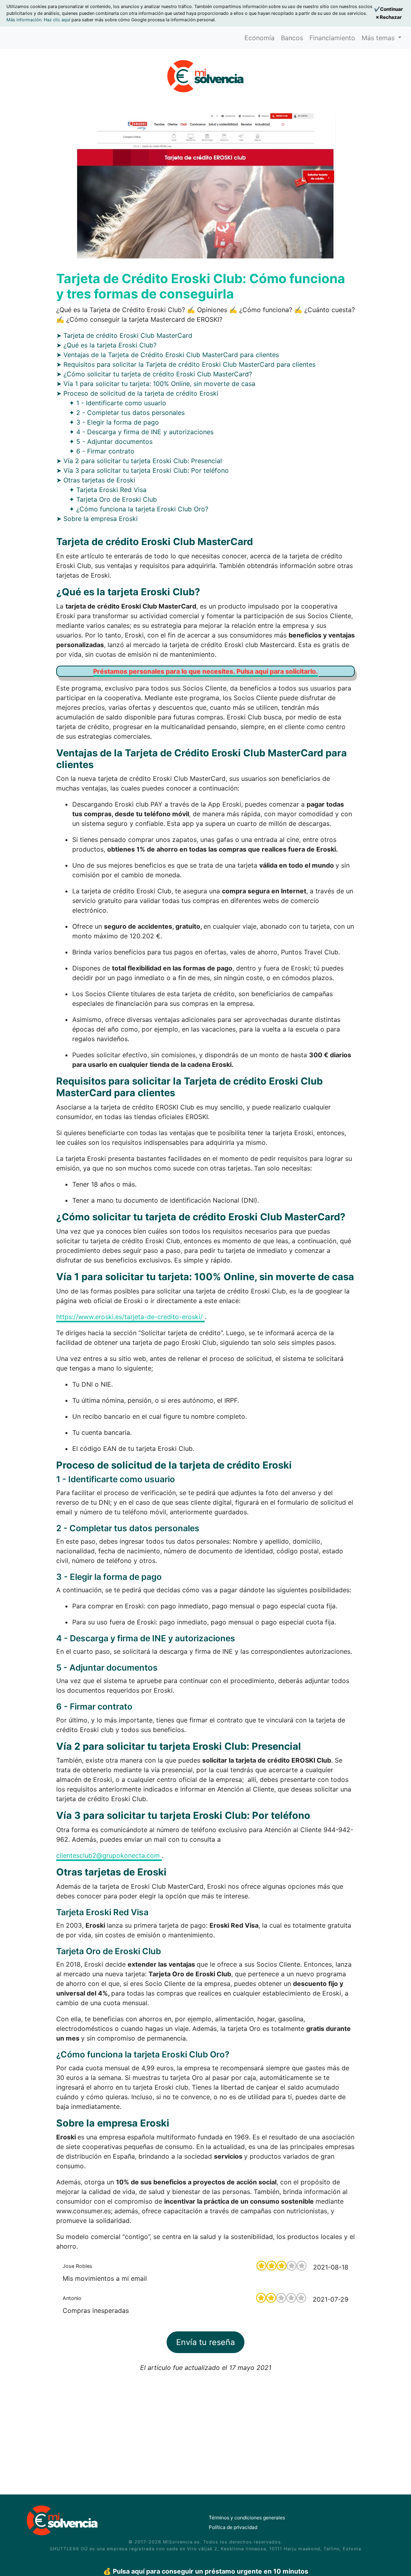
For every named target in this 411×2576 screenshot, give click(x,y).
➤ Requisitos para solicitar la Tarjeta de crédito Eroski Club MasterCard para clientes (186, 364)
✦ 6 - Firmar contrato (102, 451)
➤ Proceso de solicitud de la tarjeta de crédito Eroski (137, 393)
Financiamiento (332, 38)
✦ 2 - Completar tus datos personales (127, 413)
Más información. (25, 20)
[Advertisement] (205, 2429)
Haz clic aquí (58, 20)
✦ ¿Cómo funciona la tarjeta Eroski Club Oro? (139, 509)
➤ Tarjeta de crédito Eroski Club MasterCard (124, 335)
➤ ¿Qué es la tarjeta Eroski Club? (106, 345)
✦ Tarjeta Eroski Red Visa (108, 490)
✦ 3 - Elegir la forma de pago (114, 422)
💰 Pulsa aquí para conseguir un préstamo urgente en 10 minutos (206, 2571)
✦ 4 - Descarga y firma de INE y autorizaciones (141, 432)
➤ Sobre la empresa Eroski (97, 519)
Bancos (292, 38)
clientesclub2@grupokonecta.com (109, 1855)
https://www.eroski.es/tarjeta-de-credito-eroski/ (130, 1317)
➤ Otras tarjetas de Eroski (96, 480)
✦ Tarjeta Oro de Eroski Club (113, 499)
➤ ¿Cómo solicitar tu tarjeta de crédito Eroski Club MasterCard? (154, 374)
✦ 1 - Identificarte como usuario (118, 403)
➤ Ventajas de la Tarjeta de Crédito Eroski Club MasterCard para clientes (168, 355)
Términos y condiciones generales (247, 2518)
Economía (259, 38)
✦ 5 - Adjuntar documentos (111, 441)
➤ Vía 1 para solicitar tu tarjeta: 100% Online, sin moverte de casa (156, 384)
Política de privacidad (233, 2527)
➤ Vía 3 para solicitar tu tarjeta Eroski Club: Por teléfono (142, 470)
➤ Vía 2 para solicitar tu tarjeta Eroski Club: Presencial (139, 461)
